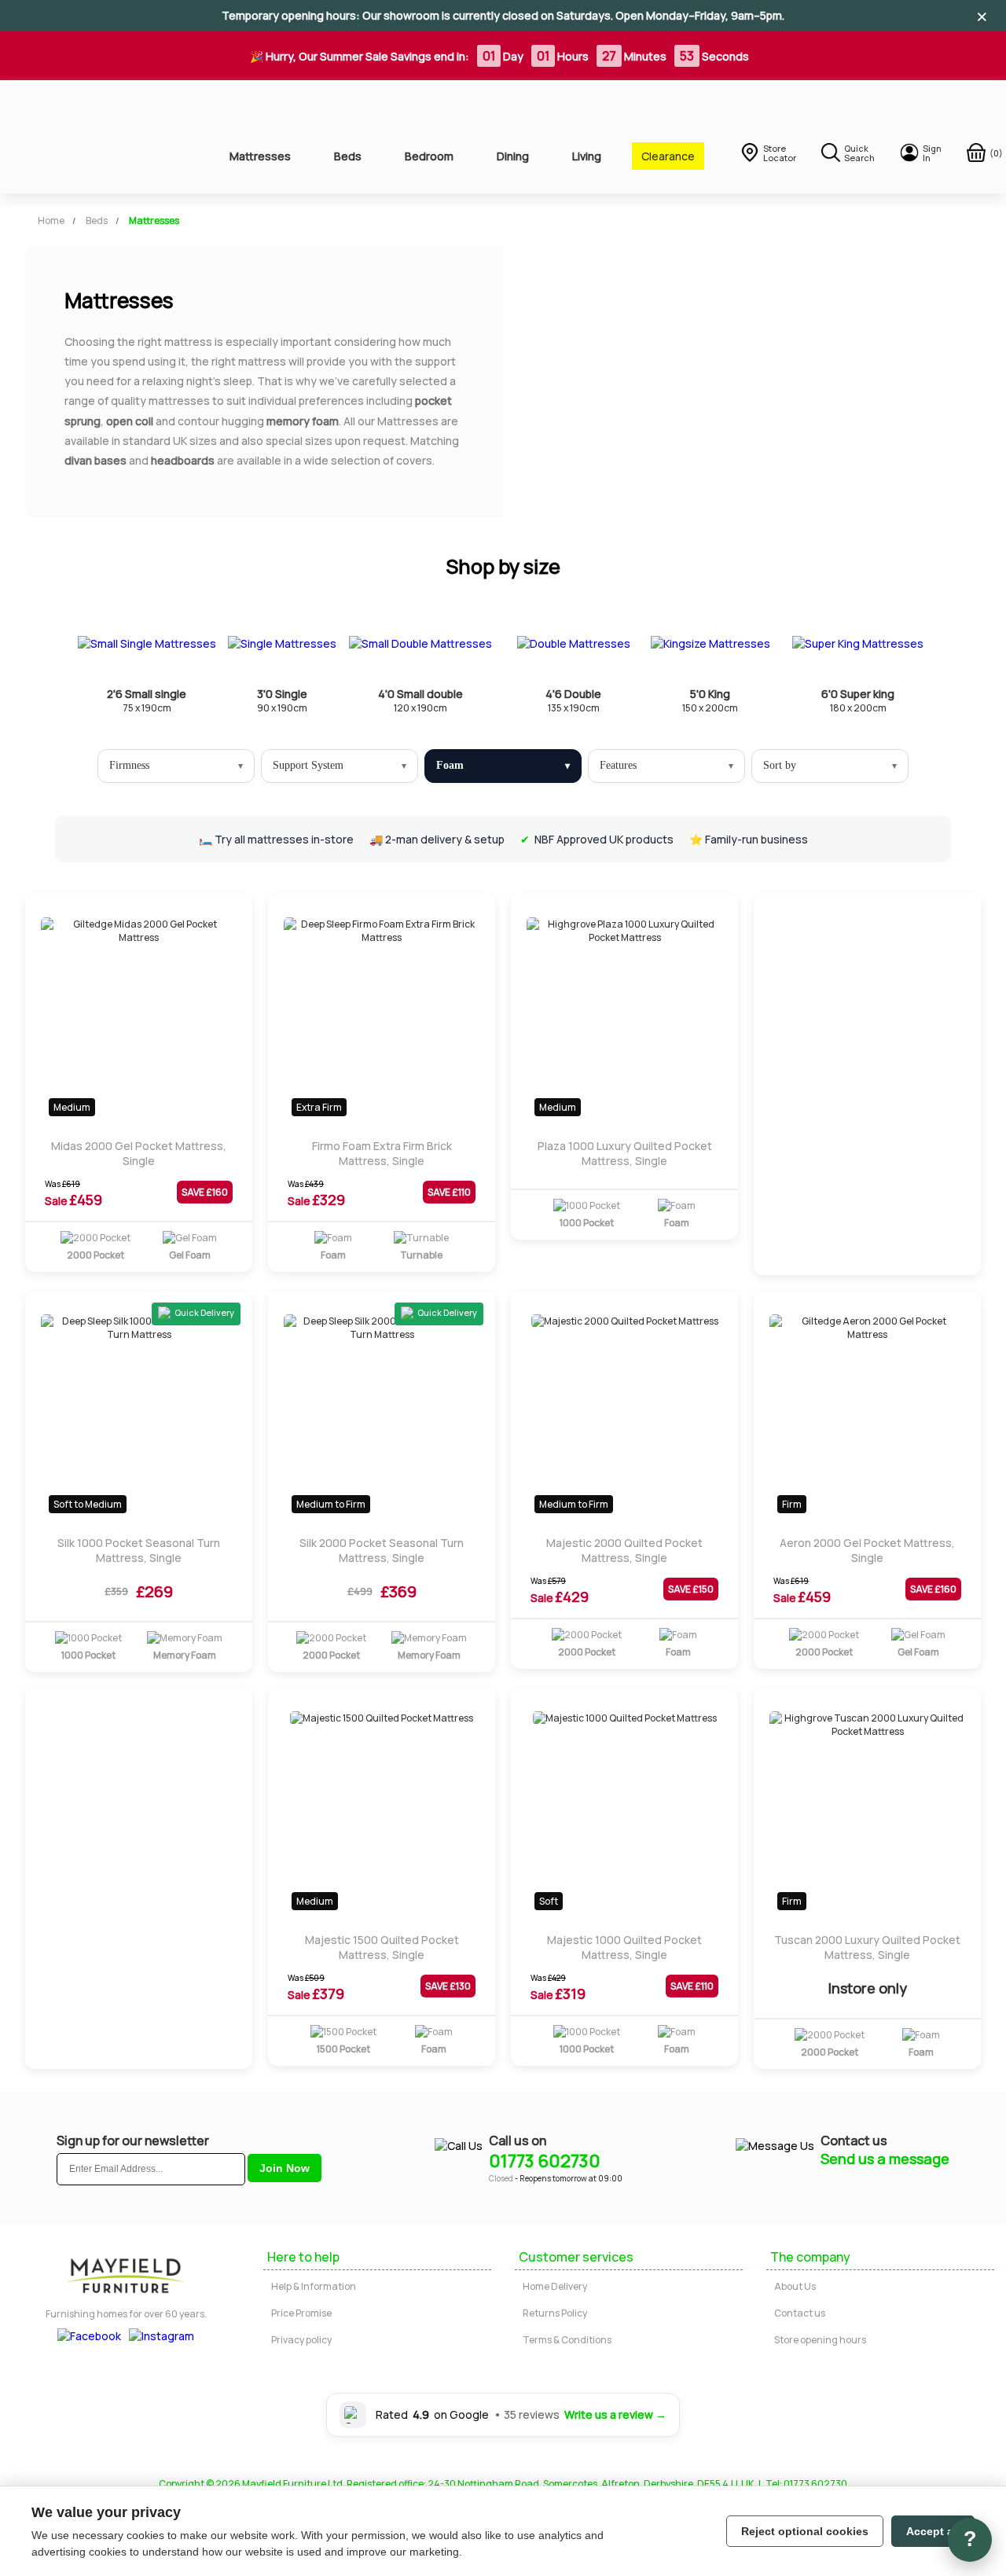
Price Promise (301, 2313)
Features (618, 765)
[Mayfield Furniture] (103, 137)
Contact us (800, 2313)
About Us (795, 2286)
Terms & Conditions (567, 2340)
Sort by (780, 765)
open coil (130, 421)
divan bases (95, 460)
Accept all (933, 2531)
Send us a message (885, 2159)
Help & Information (314, 2286)
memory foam (303, 421)
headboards (183, 460)
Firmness (129, 765)
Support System (308, 765)
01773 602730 (545, 2161)
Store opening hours (820, 2340)
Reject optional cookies (805, 2531)
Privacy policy (301, 2340)
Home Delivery (555, 2286)
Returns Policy (555, 2313)
